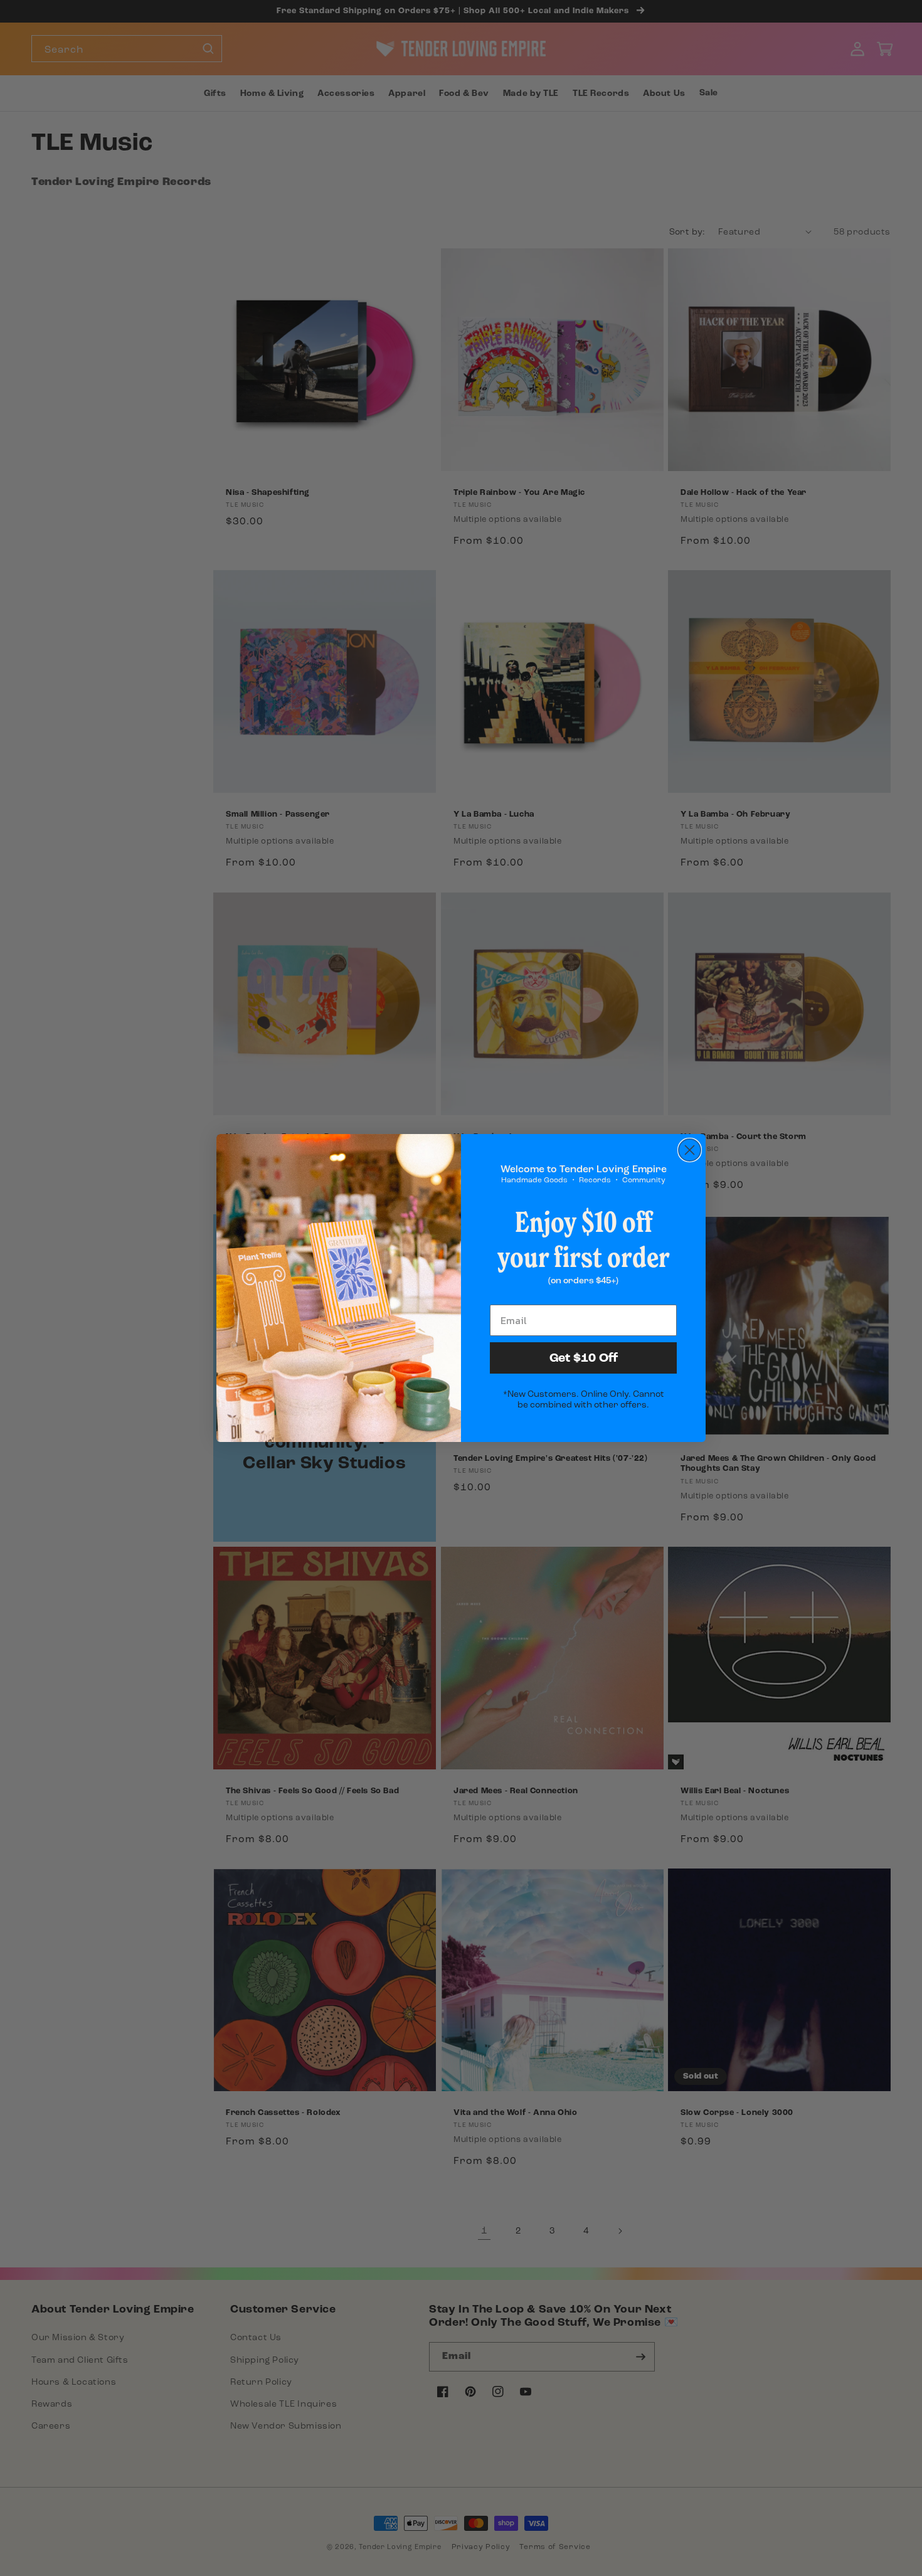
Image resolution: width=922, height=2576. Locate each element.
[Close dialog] (690, 1150)
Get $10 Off (584, 1358)
